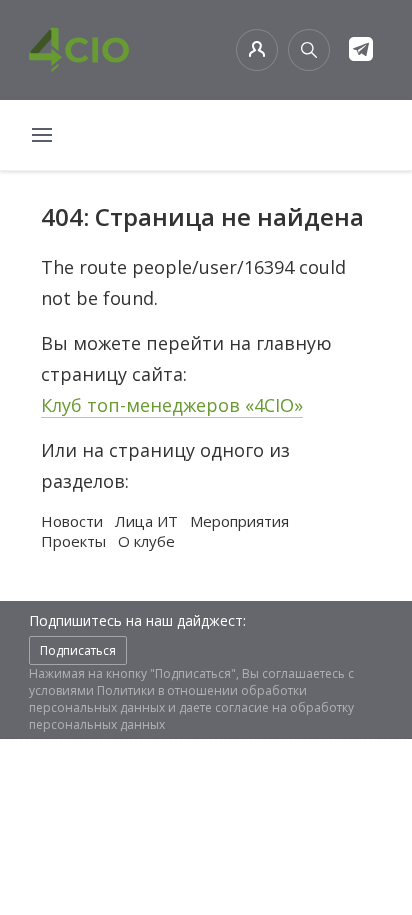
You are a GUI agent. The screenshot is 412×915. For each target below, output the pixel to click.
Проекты (73, 541)
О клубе (146, 541)
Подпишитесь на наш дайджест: (137, 620)
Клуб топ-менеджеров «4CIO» (172, 405)
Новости (72, 521)
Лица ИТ (146, 521)
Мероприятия (239, 521)
